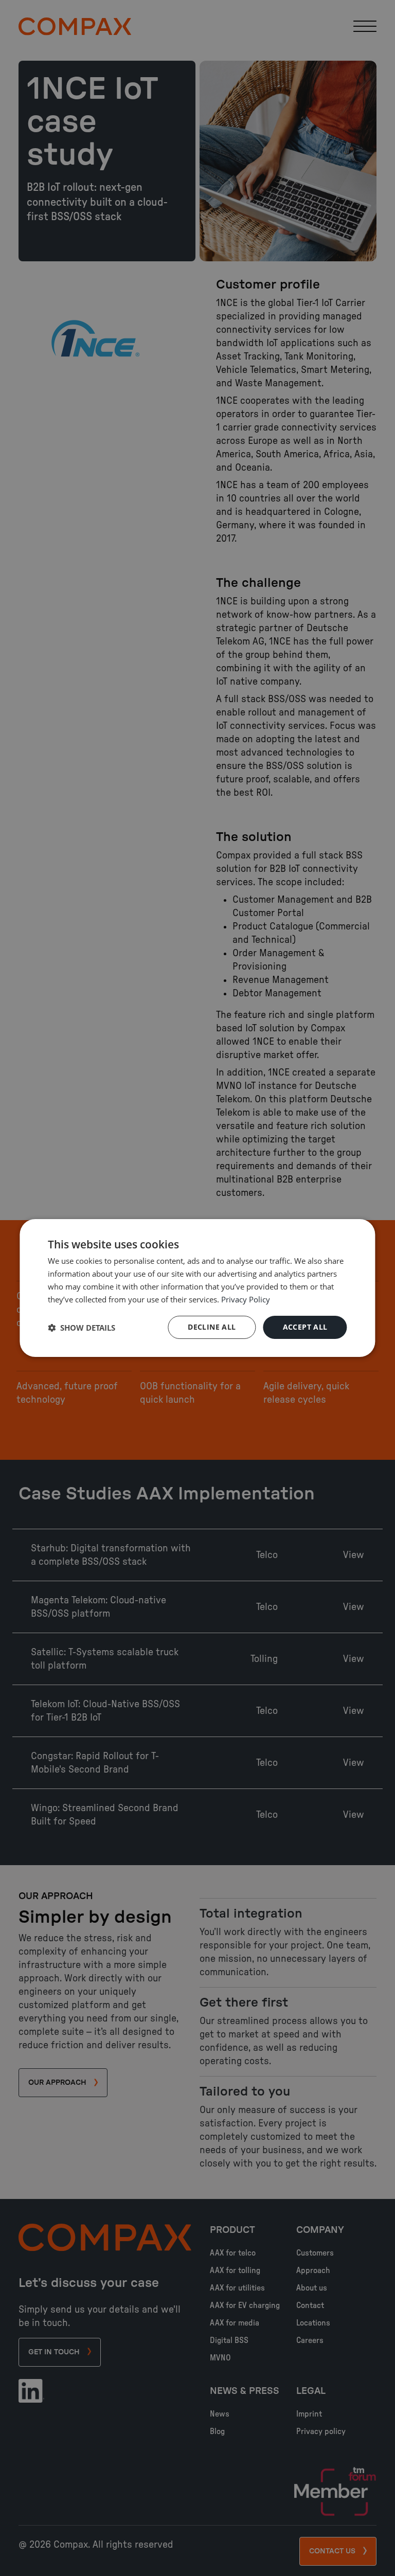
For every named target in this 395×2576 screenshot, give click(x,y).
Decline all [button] (212, 1327)
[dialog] (197, 1288)
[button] (82, 1328)
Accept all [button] (305, 1327)
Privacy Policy (246, 1299)
